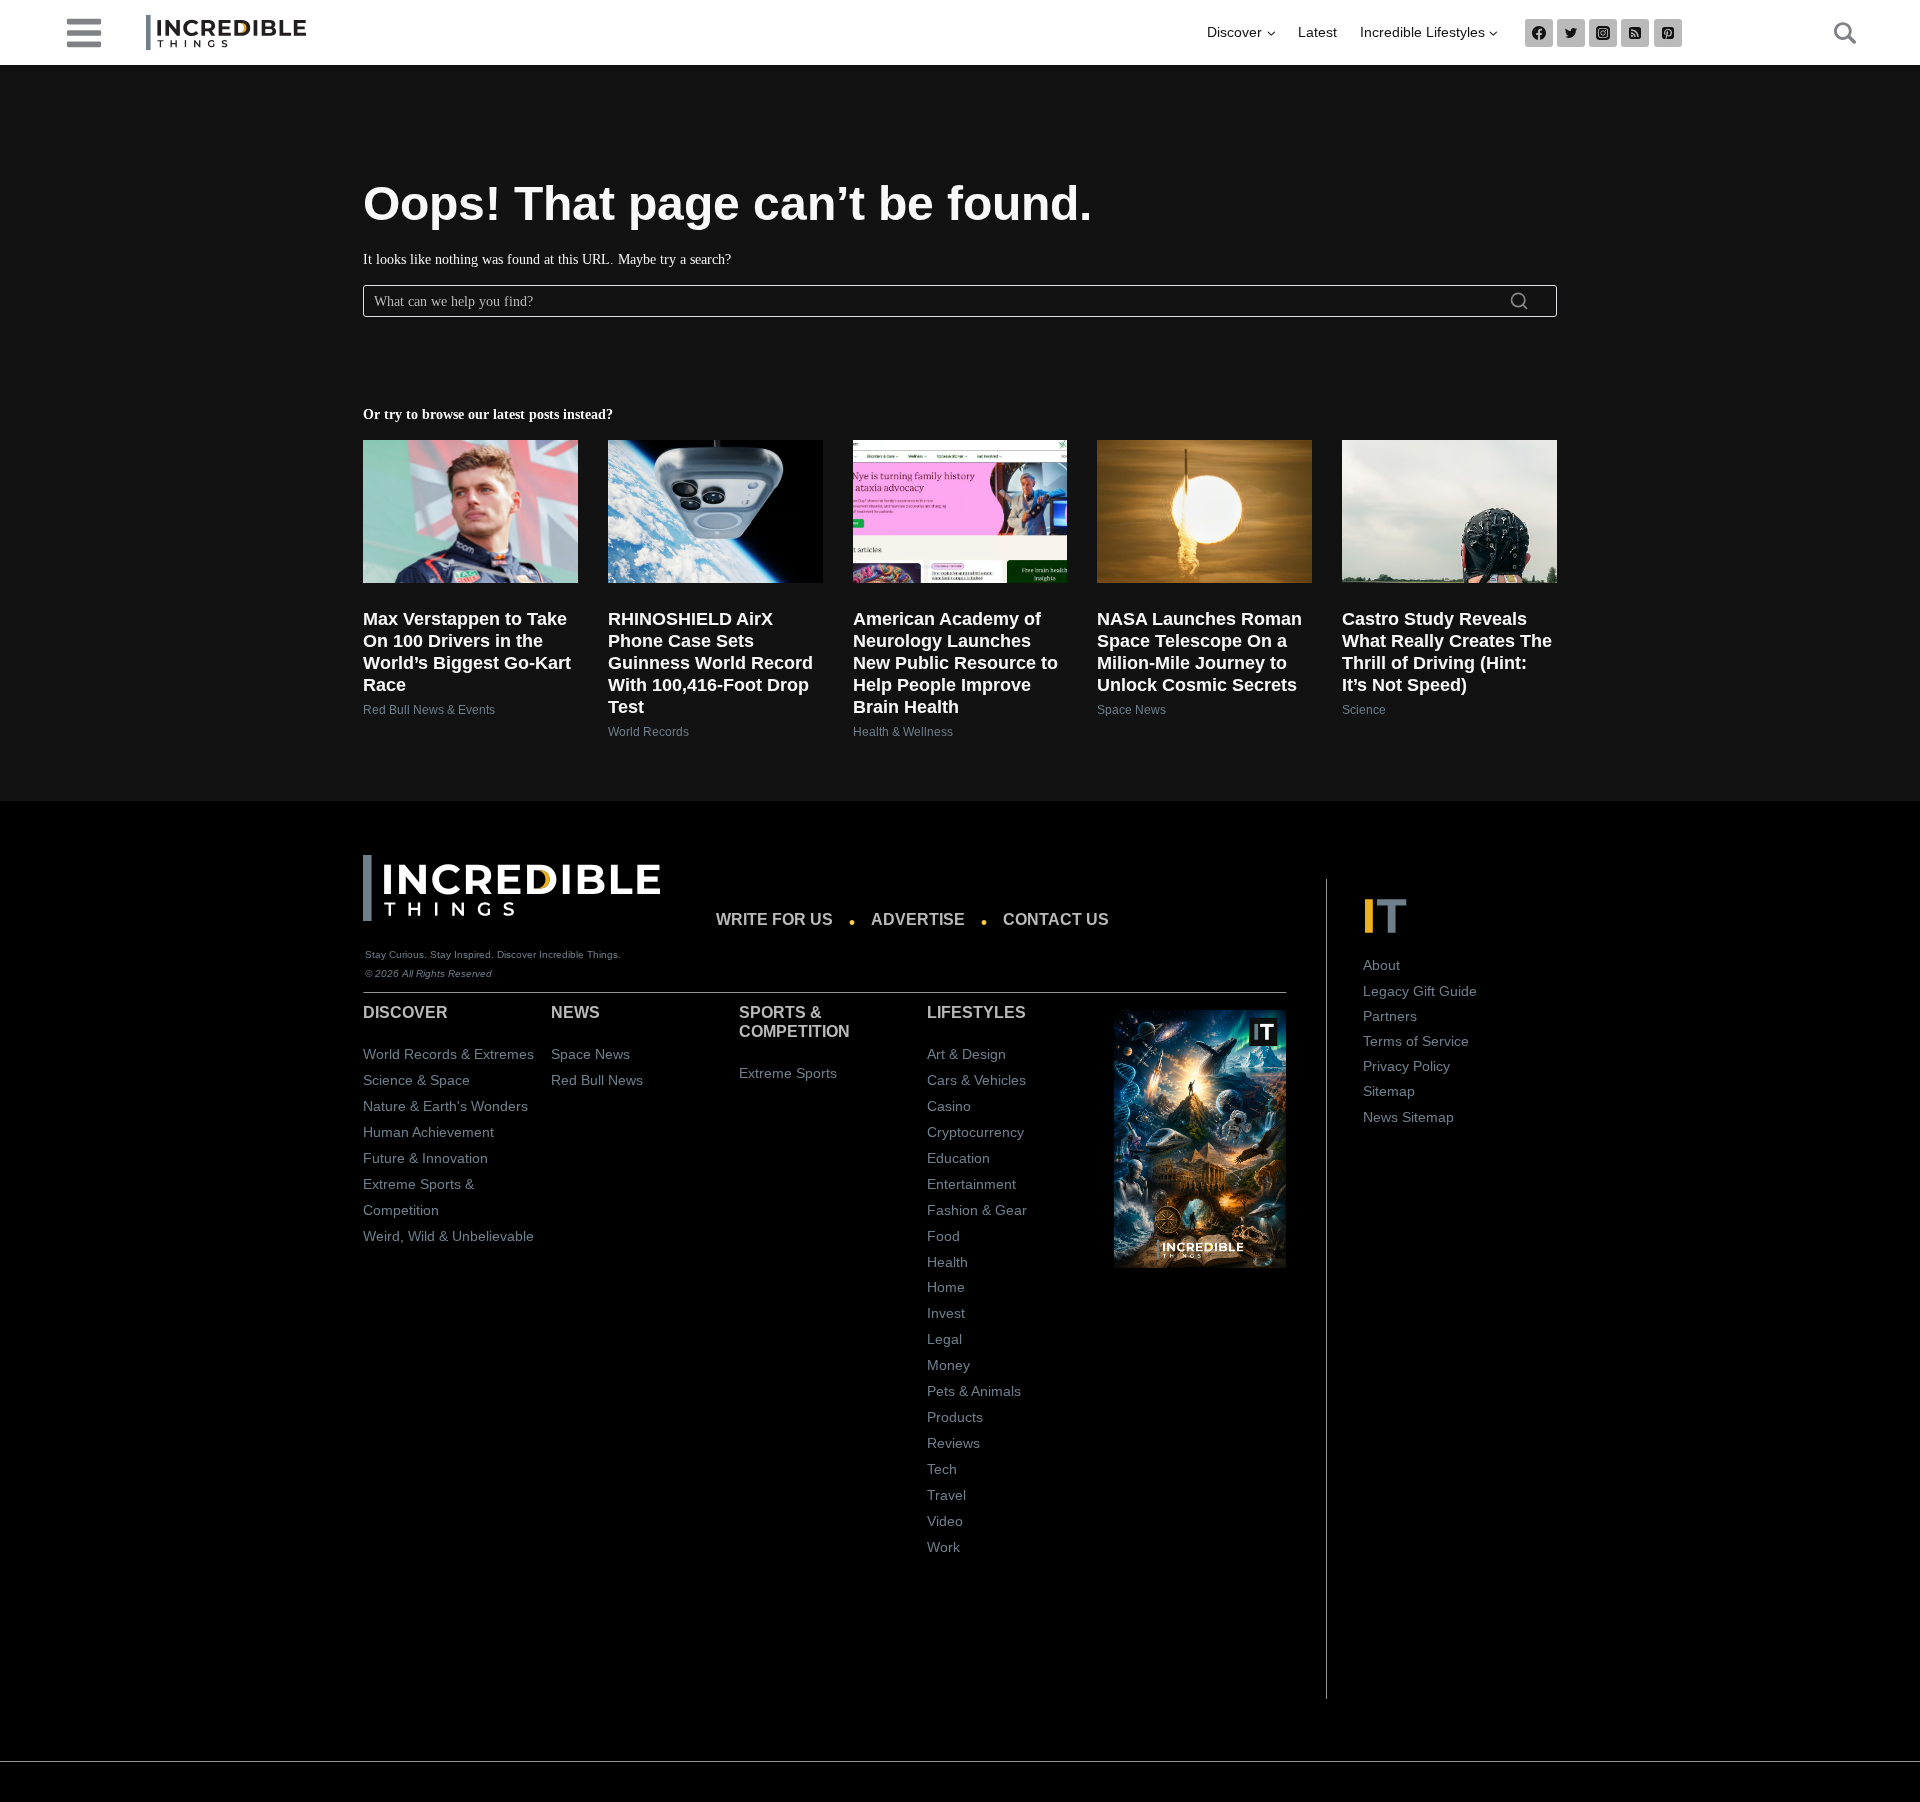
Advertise (918, 919)
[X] (1571, 33)
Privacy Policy (1406, 1066)
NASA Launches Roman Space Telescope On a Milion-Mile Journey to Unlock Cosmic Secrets (1199, 652)
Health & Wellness (903, 732)
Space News (1131, 710)
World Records (648, 732)
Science (1364, 710)
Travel (946, 1495)
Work (943, 1547)
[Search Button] (1834, 33)
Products (955, 1417)
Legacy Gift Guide (1420, 991)
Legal (944, 1339)
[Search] (1519, 301)
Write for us (774, 919)
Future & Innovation (425, 1158)
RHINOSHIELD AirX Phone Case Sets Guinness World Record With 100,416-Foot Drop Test (710, 663)
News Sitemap (1408, 1117)
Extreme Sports (788, 1073)
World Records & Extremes (448, 1054)
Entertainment (971, 1184)
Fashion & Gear (977, 1210)
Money (948, 1365)
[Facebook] (1539, 33)
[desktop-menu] (84, 31)
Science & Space (416, 1080)
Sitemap (1389, 1091)
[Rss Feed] (1635, 33)
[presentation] (470, 511)
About (1381, 965)
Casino (949, 1106)
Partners (1390, 1016)
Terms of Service (1416, 1041)
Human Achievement (428, 1132)
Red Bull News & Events (429, 710)
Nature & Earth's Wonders (445, 1106)
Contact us (1056, 919)
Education (958, 1158)
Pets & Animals (974, 1391)
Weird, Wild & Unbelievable (448, 1236)
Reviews (953, 1443)
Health (947, 1262)
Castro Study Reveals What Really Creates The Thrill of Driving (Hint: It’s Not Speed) (1447, 652)
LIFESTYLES (976, 1012)
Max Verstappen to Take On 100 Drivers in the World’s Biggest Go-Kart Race (467, 652)
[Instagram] (1603, 33)
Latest (1317, 32)
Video (945, 1521)
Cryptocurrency (975, 1132)
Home (946, 1287)
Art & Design (966, 1054)
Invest (946, 1313)
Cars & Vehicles (976, 1080)
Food (943, 1236)
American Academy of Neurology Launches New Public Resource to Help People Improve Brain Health (955, 663)
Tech (942, 1469)
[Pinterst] (1668, 33)
